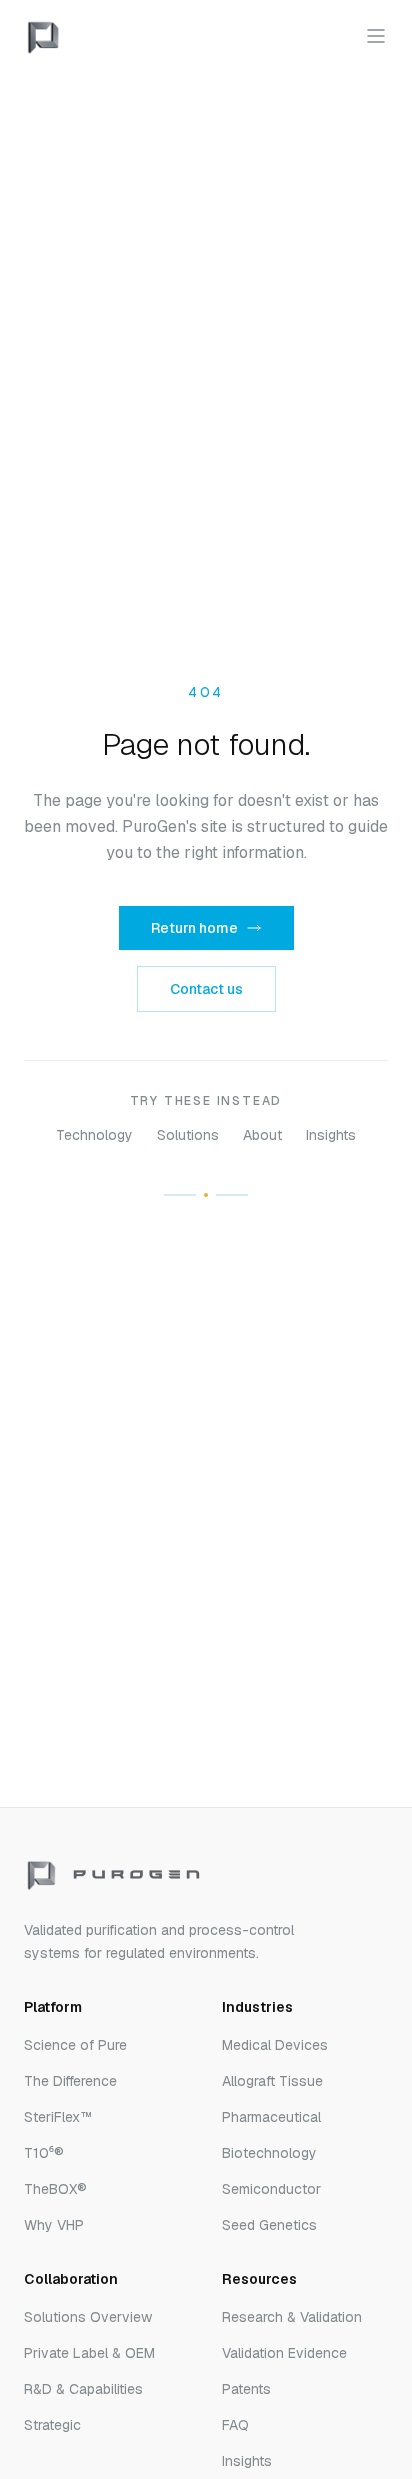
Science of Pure (75, 2045)
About (262, 1135)
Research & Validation (292, 2317)
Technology (94, 1135)
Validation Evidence (284, 2353)
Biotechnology (269, 2153)
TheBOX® (55, 2189)
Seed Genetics (269, 2225)
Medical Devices (275, 2045)
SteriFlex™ (58, 2117)
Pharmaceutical (271, 2117)
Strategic (52, 2425)
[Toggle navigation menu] (376, 36)
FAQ (235, 2425)
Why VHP (54, 2225)
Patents (246, 2389)
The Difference (70, 2081)
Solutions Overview (88, 2317)
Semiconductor (271, 2189)
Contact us (206, 989)
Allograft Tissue (272, 2081)
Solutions (188, 1135)
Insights (331, 1135)
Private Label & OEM (89, 2353)
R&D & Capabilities (83, 2389)
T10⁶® (44, 2153)
